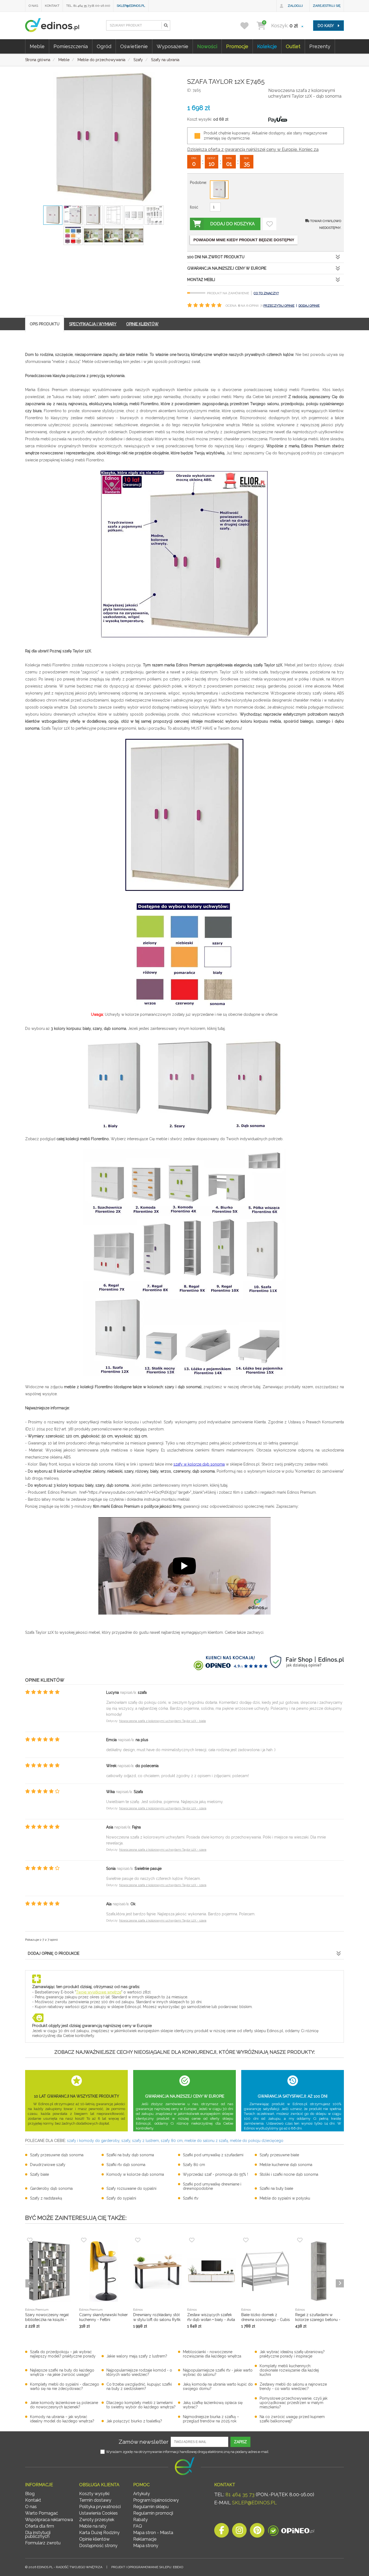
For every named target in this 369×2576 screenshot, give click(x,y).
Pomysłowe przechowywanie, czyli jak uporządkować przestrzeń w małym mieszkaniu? (293, 2403)
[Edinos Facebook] (222, 2532)
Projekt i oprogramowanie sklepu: (147, 2567)
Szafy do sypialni (121, 2198)
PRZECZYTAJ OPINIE (279, 306)
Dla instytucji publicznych (38, 2534)
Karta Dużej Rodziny (99, 2533)
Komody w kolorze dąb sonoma (135, 2174)
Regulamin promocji (153, 2513)
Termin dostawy (95, 2500)
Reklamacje (145, 2539)
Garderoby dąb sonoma (51, 2188)
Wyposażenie (172, 46)
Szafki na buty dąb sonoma (130, 2155)
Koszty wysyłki (94, 2494)
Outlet (293, 46)
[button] (166, 25)
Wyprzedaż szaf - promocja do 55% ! (215, 2174)
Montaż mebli (201, 280)
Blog (30, 2494)
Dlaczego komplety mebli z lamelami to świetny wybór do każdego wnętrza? (141, 2405)
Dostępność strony (98, 2546)
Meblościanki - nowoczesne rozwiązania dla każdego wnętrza (212, 2354)
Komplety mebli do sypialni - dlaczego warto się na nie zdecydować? (65, 2386)
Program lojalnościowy (156, 2500)
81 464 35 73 (240, 2494)
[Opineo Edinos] (291, 2532)
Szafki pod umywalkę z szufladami (213, 2155)
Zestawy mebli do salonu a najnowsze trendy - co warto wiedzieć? (293, 2386)
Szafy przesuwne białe (279, 2155)
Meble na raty (93, 2526)
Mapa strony (146, 2546)
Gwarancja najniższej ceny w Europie (227, 268)
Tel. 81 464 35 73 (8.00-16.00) (88, 6)
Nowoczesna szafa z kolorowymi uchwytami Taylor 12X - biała (162, 1721)
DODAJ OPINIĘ (309, 306)
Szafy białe (39, 2174)
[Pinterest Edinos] (257, 2532)
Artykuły (142, 2494)
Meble (37, 46)
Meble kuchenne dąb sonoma (286, 2165)
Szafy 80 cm (194, 2165)
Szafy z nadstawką (46, 2198)
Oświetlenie (134, 46)
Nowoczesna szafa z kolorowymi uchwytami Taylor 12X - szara (163, 1808)
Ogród (104, 46)
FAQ (138, 2526)
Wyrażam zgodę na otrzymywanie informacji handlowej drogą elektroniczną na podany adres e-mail (187, 2452)
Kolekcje (267, 46)
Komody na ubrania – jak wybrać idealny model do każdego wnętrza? (62, 2419)
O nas (33, 6)
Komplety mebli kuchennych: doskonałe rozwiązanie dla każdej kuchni (289, 2370)
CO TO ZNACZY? (266, 293)
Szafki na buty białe (276, 2188)
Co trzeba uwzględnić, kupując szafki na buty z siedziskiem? (139, 2386)
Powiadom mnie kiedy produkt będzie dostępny (244, 240)
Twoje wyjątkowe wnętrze (99, 1992)
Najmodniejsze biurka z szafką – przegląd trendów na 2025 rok (211, 2419)
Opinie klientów (94, 2539)
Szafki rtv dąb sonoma (126, 2165)
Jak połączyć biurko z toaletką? (134, 2421)
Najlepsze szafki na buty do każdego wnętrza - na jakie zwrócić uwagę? (62, 2372)
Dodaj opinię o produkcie (54, 1953)
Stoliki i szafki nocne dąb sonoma (289, 2174)
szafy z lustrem (145, 2141)
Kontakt (52, 6)
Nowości (207, 46)
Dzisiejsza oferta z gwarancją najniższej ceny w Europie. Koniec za (253, 149)
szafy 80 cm (172, 2141)
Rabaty (140, 2520)
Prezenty (320, 46)
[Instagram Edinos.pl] (239, 2532)
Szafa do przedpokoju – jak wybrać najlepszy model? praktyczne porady (63, 2354)
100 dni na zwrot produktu (216, 257)
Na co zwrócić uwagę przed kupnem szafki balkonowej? (292, 2419)
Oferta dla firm (40, 2526)
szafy (126, 2141)
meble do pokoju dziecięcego (257, 2141)
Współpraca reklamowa (49, 2520)
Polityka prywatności (100, 2507)
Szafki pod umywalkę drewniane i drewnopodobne (212, 2186)
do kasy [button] (326, 26)
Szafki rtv (191, 2198)
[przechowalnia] (248, 26)
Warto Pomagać (42, 2513)
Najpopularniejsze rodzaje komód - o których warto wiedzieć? (139, 2372)
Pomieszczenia (71, 46)
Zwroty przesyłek (97, 2520)
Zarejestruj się (327, 6)
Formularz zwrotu (43, 2543)
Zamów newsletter (144, 2442)
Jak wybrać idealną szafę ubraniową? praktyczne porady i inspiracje (292, 2354)
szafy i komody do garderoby (93, 2141)
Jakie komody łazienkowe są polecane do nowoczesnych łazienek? (64, 2405)
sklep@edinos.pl (131, 6)
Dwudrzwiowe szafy (48, 2165)
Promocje (237, 46)
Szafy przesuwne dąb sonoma (57, 2155)
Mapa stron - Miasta (153, 2533)
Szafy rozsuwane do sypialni (131, 2188)
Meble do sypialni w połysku (285, 2198)
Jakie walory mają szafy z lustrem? (137, 2356)
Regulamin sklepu (151, 2507)
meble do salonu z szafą (206, 2141)
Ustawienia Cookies (98, 2513)
